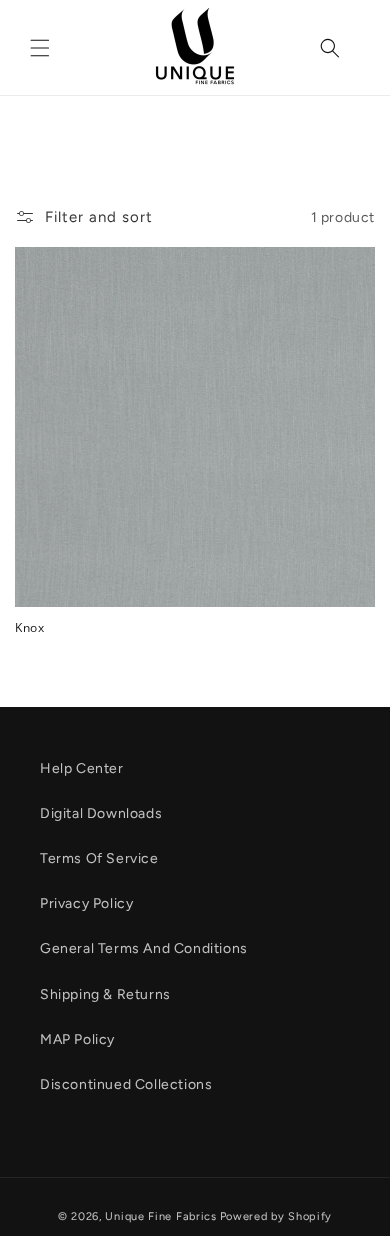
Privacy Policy (86, 903)
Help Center (82, 768)
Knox (29, 628)
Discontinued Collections (126, 1084)
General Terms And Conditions (144, 948)
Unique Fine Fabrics (160, 1216)
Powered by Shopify (276, 1216)
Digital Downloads (101, 813)
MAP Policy (77, 1039)
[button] (40, 48)
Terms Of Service (99, 858)
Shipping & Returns (105, 994)
